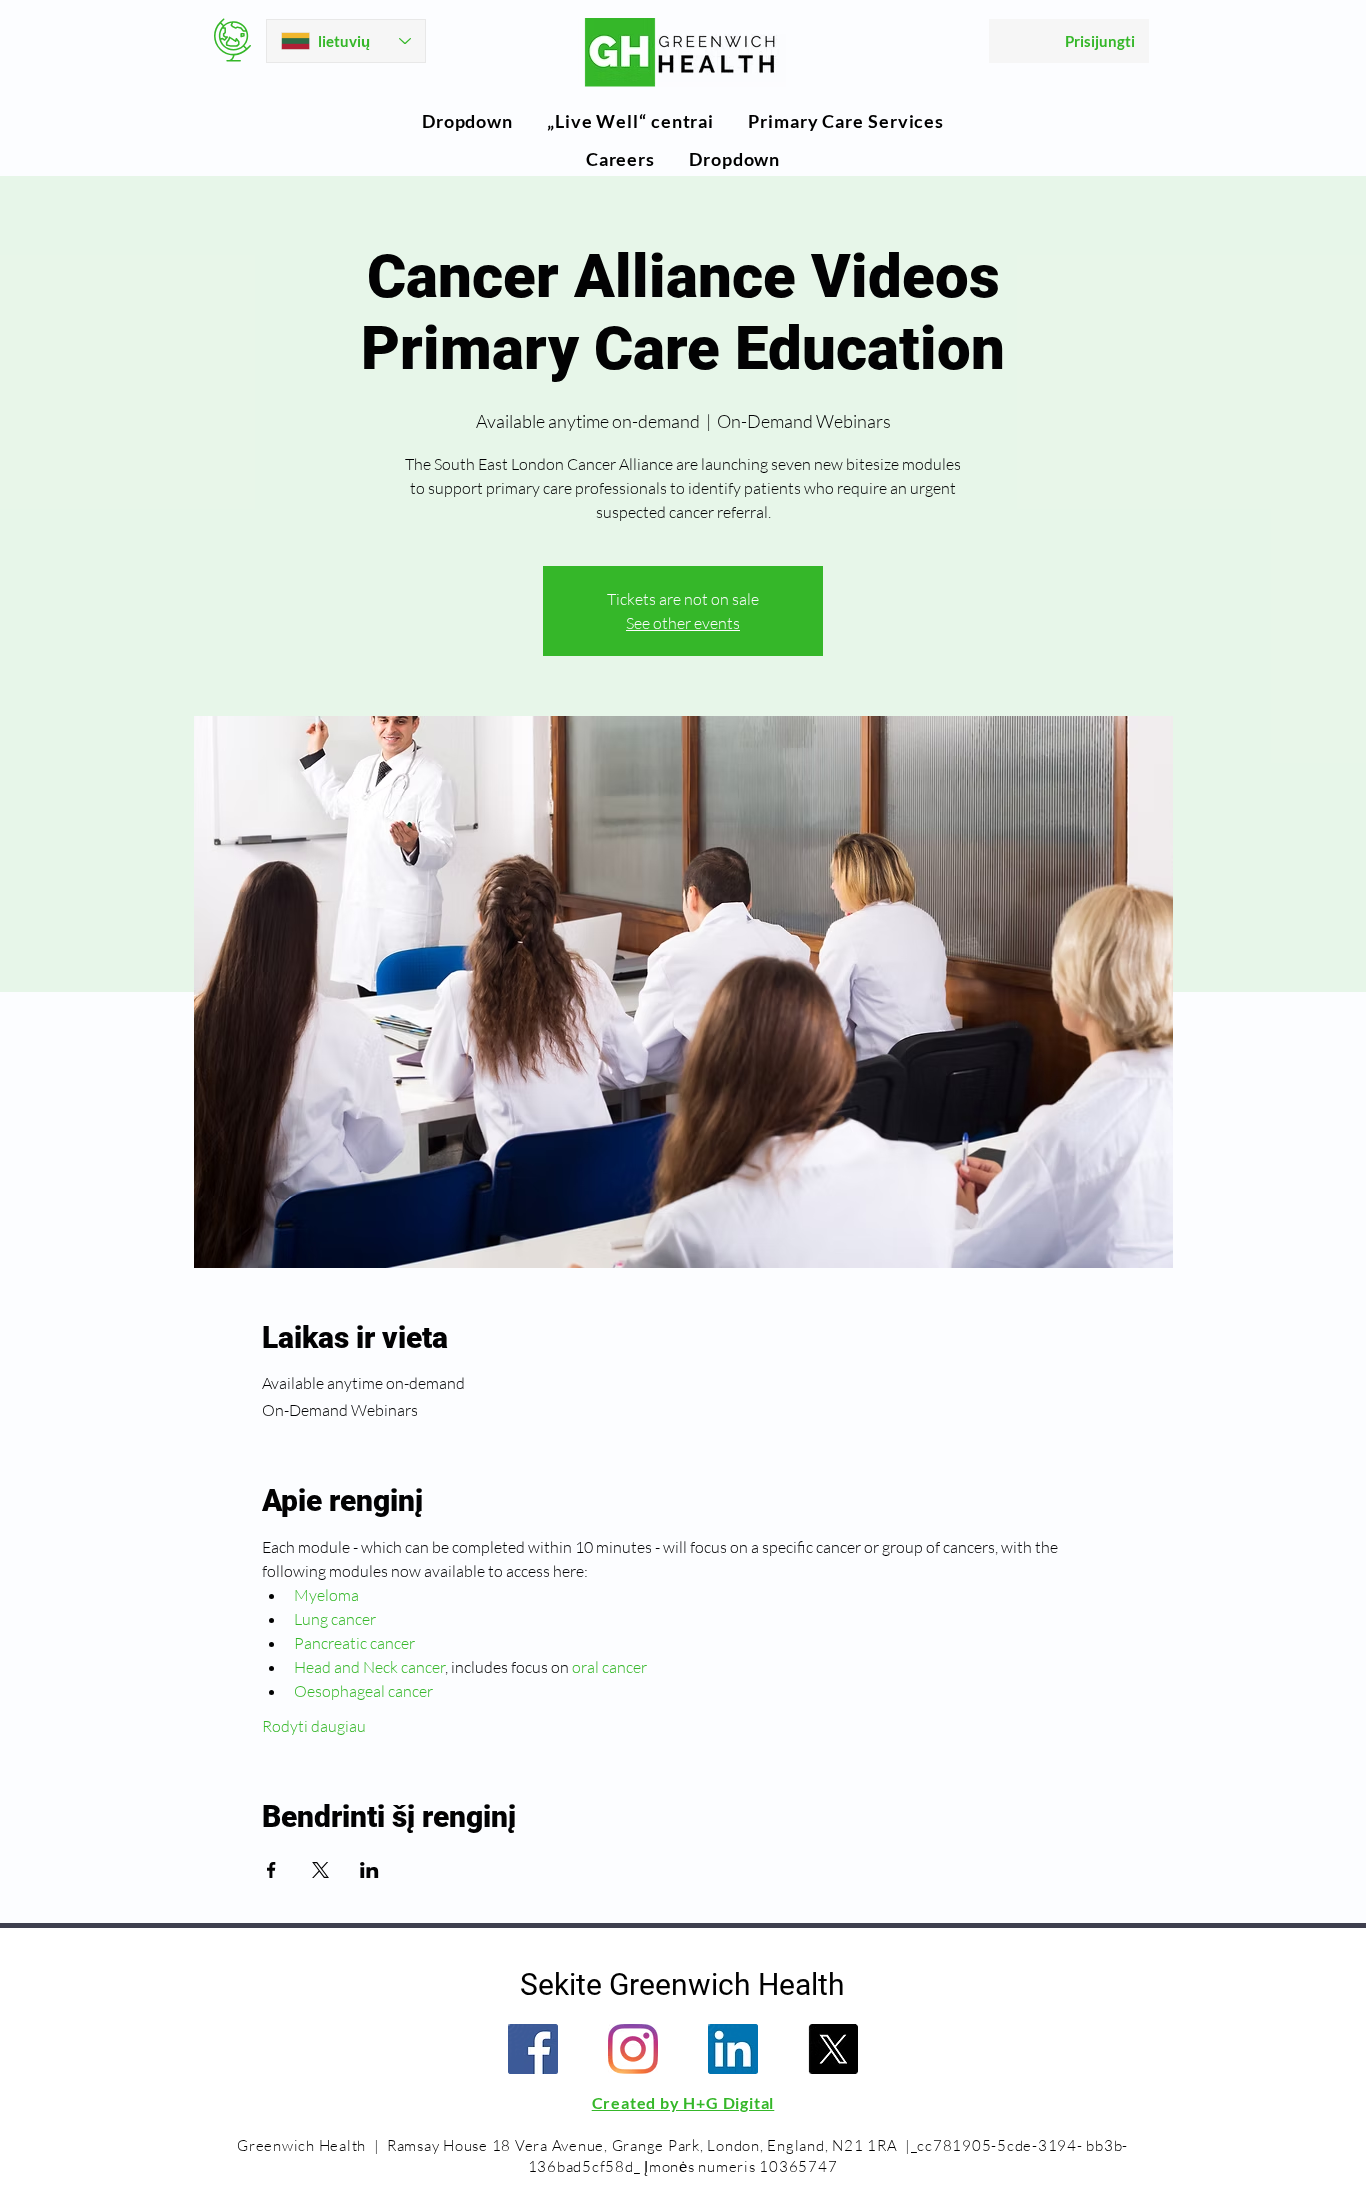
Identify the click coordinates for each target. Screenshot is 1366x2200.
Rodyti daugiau (314, 1726)
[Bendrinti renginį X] (320, 1870)
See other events (683, 623)
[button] (467, 121)
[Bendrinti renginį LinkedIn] (369, 1870)
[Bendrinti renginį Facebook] (271, 1870)
